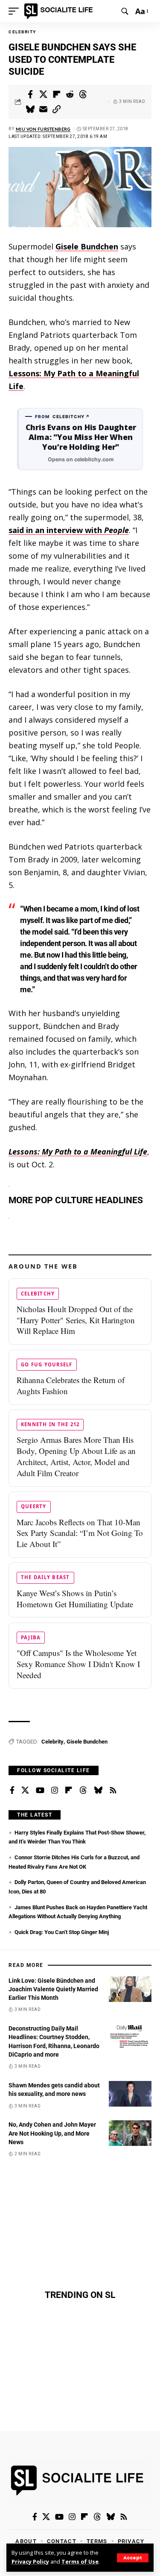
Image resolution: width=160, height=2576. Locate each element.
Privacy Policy (30, 2562)
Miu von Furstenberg (43, 129)
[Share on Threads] (83, 94)
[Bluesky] (98, 1791)
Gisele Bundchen (87, 1742)
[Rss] (113, 1791)
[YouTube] (40, 1791)
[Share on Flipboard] (57, 94)
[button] (133, 2558)
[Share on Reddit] (70, 94)
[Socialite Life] (60, 11)
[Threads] (83, 1791)
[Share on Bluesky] (30, 109)
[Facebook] (12, 1791)
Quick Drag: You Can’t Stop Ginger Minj (62, 1932)
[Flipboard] (69, 1791)
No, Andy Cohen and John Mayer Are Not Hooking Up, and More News (52, 2133)
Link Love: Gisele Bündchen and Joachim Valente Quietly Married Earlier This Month (53, 1989)
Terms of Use (80, 2562)
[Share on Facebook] (30, 94)
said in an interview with (69, 530)
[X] (25, 1791)
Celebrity (22, 32)
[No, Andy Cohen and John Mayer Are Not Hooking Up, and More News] (130, 2133)
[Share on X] (44, 94)
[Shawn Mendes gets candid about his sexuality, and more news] (130, 2094)
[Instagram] (55, 1791)
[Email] (44, 109)
